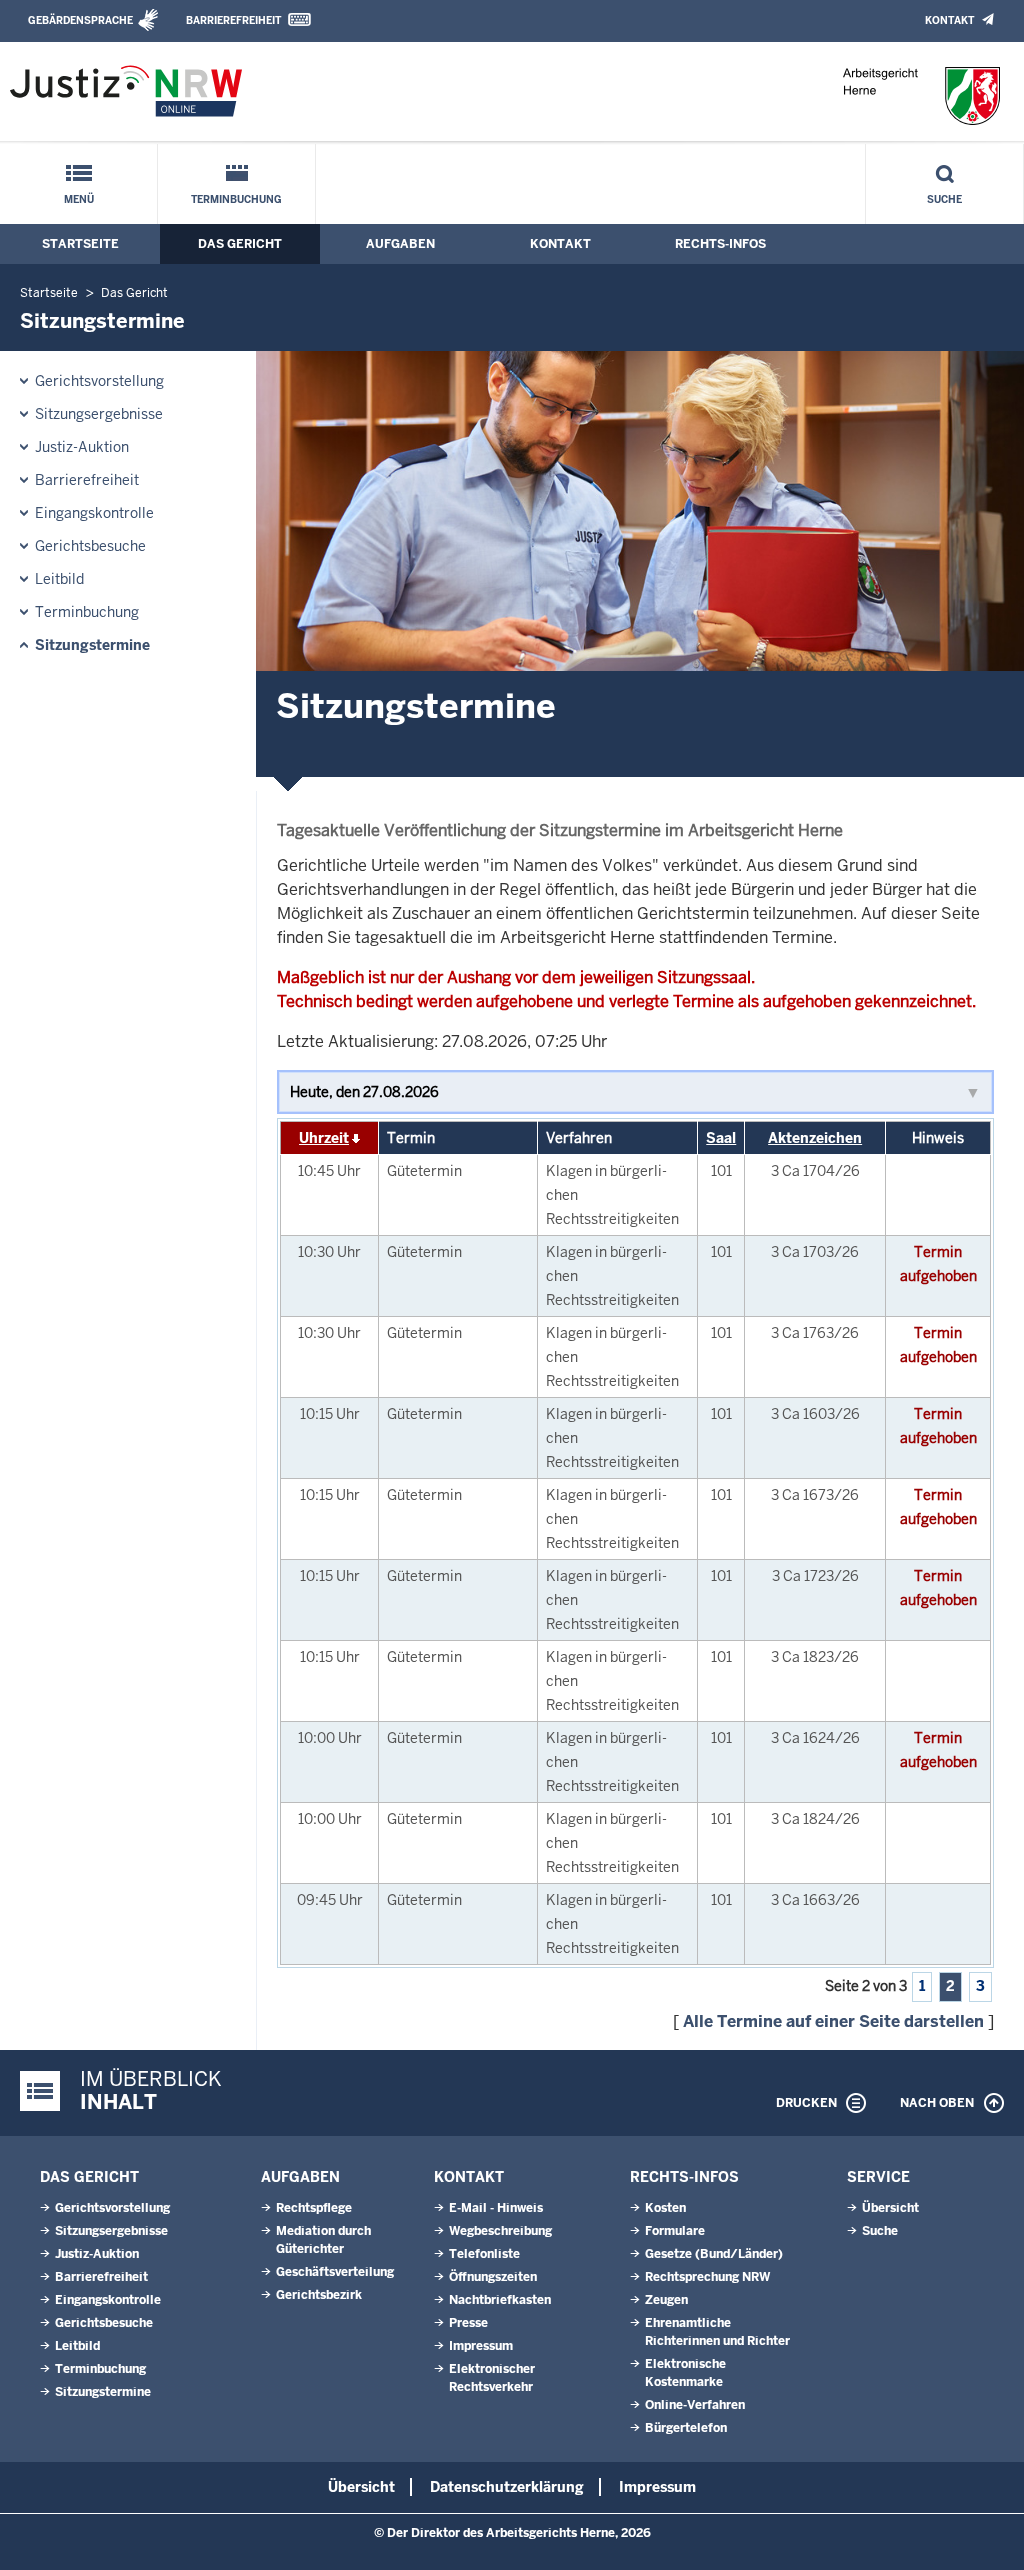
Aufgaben (400, 244)
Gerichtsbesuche (90, 546)
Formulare (675, 2231)
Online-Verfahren (695, 2405)
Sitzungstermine (92, 645)
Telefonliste (484, 2254)
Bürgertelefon (686, 2428)
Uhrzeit (324, 1138)
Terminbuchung (236, 199)
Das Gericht (240, 244)
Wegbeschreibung (500, 2231)
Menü (79, 199)
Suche (944, 199)
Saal (721, 1138)
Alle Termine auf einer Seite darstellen (833, 2021)
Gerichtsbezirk (319, 2295)
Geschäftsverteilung (335, 2272)
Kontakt (949, 20)
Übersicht (890, 2208)
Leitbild (59, 579)
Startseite (80, 244)
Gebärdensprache (80, 20)
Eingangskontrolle (94, 513)
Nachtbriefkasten (500, 2300)
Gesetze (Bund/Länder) (714, 2254)
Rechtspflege (314, 2208)
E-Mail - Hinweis (496, 2208)
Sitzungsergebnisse (99, 414)
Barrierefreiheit (233, 20)
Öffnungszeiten (493, 2277)
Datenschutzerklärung (507, 2487)
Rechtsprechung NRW (707, 2277)
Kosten (665, 2208)
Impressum (481, 2346)
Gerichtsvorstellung (99, 381)
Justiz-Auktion (82, 447)
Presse (468, 2323)
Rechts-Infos (720, 244)
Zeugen (666, 2300)
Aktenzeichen (815, 1138)
